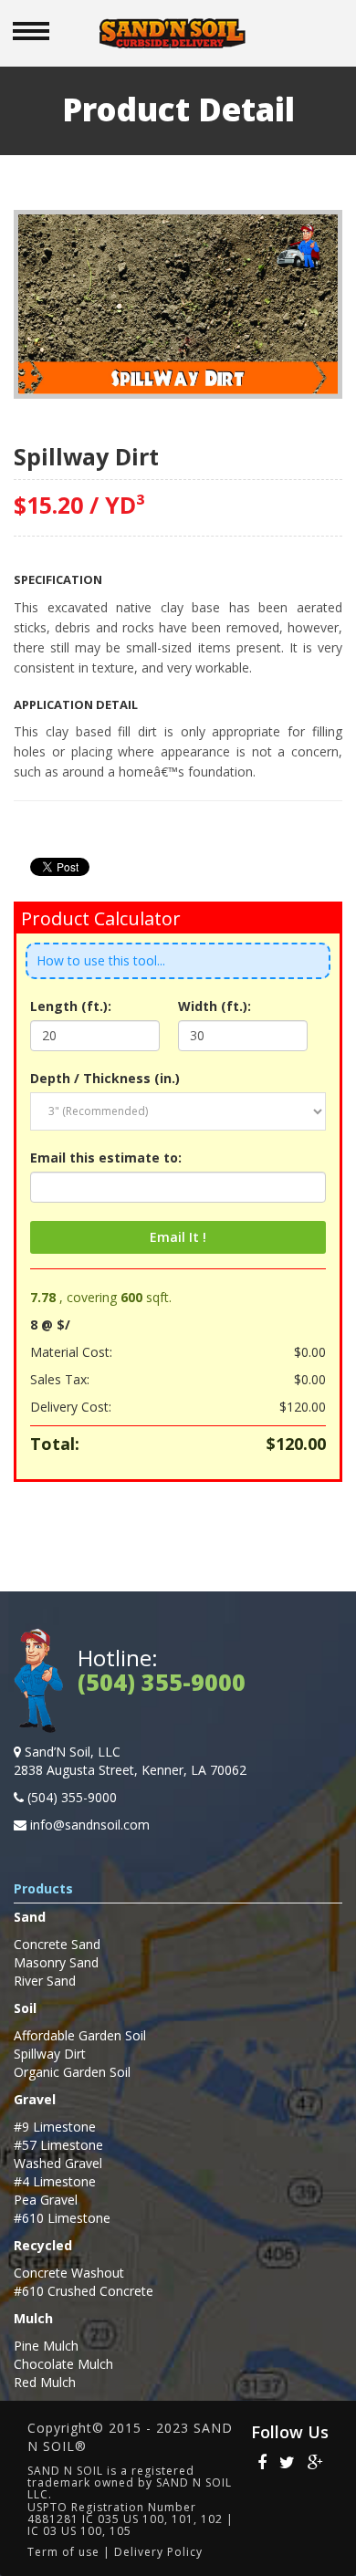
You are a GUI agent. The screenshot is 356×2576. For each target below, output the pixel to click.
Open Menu (31, 31)
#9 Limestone (55, 2127)
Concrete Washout (69, 2273)
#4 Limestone (55, 2181)
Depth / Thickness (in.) (105, 1078)
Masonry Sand (56, 1962)
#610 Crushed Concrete (84, 2291)
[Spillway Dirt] (178, 302)
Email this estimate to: (106, 1158)
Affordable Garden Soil (80, 2035)
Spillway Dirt (50, 2054)
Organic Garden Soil (72, 2072)
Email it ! (178, 1237)
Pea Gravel (46, 2200)
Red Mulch (45, 2382)
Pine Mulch (46, 2346)
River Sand (45, 1981)
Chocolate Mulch (63, 2364)
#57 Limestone (58, 2145)
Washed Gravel (58, 2163)
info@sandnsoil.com (90, 1825)
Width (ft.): (215, 1006)
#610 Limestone (62, 2218)
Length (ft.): (71, 1006)
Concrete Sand (57, 1944)
